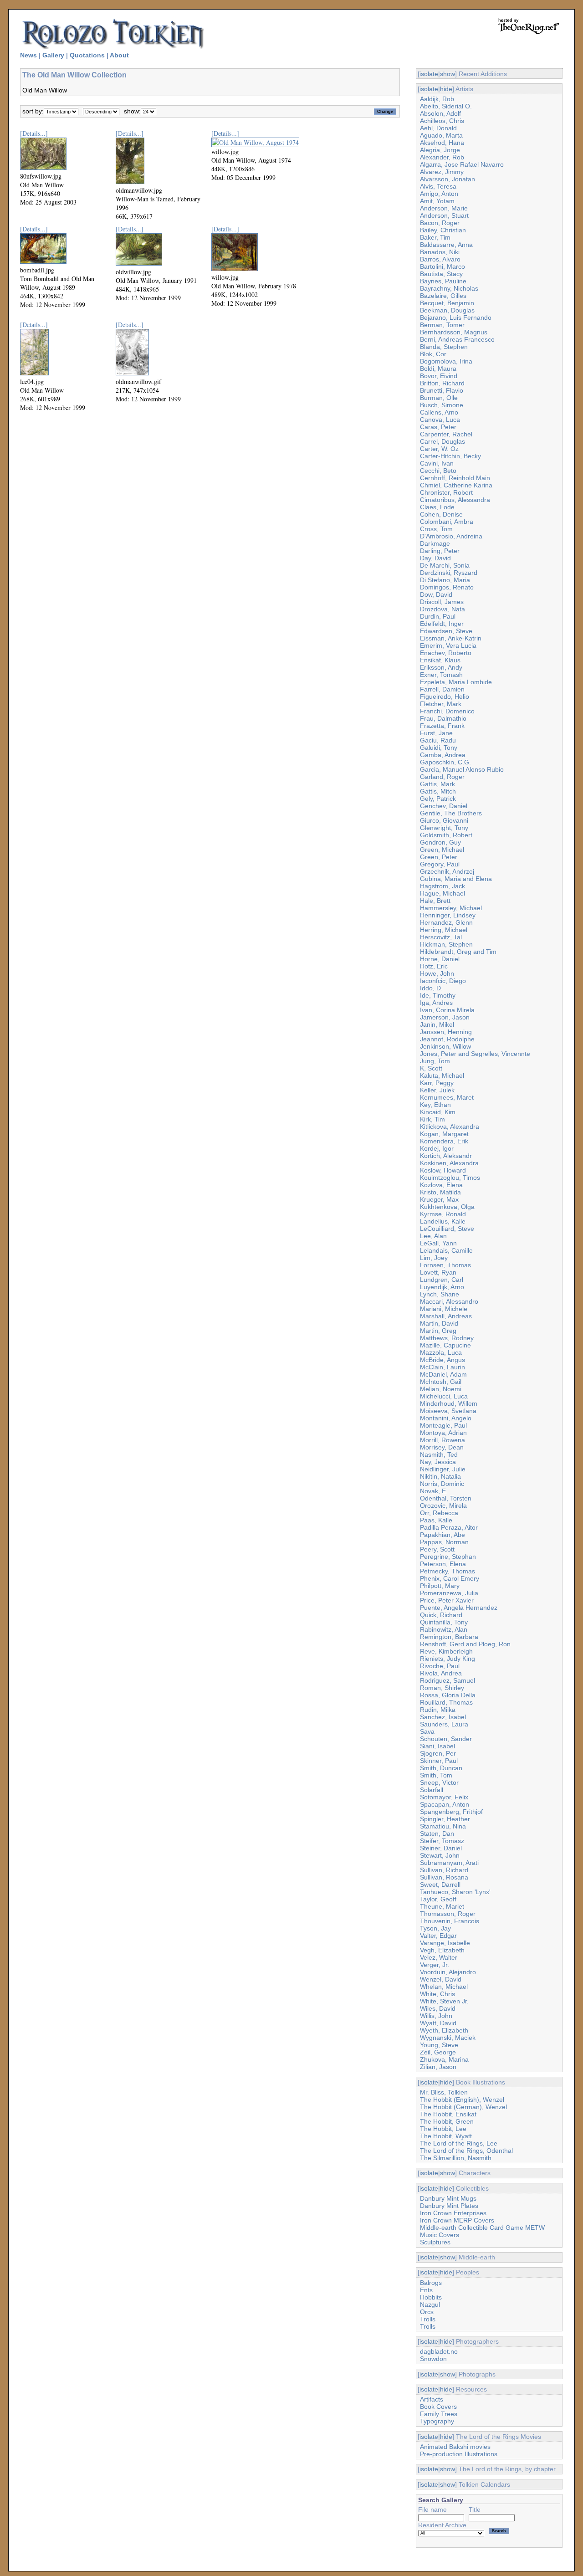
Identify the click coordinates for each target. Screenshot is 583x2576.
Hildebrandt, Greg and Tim (458, 952)
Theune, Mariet (442, 1906)
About (119, 55)
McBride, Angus (442, 1360)
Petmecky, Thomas (447, 1571)
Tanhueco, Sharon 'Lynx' (455, 1892)
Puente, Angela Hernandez (459, 1608)
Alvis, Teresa (438, 186)
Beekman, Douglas (447, 310)
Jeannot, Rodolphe (447, 1039)
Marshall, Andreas (446, 1316)
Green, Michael (442, 850)
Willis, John (436, 2016)
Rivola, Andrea (441, 1673)
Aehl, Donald (438, 128)
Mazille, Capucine (445, 1345)
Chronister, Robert (446, 492)
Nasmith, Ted (439, 1454)
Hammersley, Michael (451, 908)
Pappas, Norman (444, 1542)
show (447, 74)
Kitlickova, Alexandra (450, 1127)
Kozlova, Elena (441, 1185)
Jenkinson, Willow (445, 1046)
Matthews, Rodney (447, 1338)
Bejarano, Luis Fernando (456, 318)
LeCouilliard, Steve (447, 1229)
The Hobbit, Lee (443, 2129)
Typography (437, 2421)
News (28, 55)
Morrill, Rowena (442, 1440)
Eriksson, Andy (441, 667)
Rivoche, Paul (440, 1666)
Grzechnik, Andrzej (447, 871)
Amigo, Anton (439, 194)
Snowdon (433, 2359)
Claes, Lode (437, 507)
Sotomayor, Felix (444, 1797)
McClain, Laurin (442, 1367)
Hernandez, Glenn (446, 922)
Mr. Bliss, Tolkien (444, 2092)
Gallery (53, 55)
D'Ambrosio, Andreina (451, 536)
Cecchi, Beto (438, 471)
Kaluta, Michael (442, 1075)
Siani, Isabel (437, 1746)
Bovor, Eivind (439, 376)
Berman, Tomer (442, 325)
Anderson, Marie (444, 208)
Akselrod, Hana (442, 143)
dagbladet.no (439, 2351)
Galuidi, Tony (439, 748)
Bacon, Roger (440, 223)
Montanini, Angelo (446, 1418)
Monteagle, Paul (443, 1425)
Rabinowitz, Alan (444, 1629)
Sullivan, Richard (444, 1870)
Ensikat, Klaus (440, 660)
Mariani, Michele (444, 1309)
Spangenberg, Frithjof (451, 1812)
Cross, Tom (436, 529)
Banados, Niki (440, 252)
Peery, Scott (437, 1549)
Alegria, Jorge (440, 150)
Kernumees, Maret (447, 1097)
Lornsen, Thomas (445, 1265)
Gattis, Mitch (438, 791)
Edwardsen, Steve (446, 631)
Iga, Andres (436, 1003)
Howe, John (437, 973)
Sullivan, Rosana (444, 1877)
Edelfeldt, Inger (442, 624)
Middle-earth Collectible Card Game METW (482, 2228)
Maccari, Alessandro (449, 1301)
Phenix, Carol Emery (450, 1578)
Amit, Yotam (437, 201)
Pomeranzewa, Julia (449, 1593)
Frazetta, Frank (442, 726)
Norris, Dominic (442, 1484)
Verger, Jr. (435, 1965)
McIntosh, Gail (441, 1382)
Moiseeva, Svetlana (448, 1411)
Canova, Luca (440, 420)
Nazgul (430, 2305)
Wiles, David (438, 2008)
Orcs (427, 2312)
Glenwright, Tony (444, 828)
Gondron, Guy (440, 842)
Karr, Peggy (437, 1083)
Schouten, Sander (446, 1739)
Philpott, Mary (440, 1586)
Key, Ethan (435, 1105)
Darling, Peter (440, 551)
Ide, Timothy (438, 995)
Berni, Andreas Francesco (457, 339)
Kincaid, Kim (438, 1112)
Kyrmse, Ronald (443, 1214)
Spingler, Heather (445, 1819)
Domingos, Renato (447, 587)
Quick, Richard (441, 1615)
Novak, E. (434, 1491)
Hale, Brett (435, 901)
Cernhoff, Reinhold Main (455, 478)
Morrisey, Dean (442, 1447)
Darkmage (435, 543)
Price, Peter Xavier (447, 1600)
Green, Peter (439, 857)
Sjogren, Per (438, 1753)
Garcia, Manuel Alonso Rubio (462, 769)
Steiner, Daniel (441, 1848)
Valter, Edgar (438, 1936)
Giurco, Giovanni (444, 820)
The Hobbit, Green (447, 2121)
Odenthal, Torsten (446, 1498)
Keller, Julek (437, 1090)
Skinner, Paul (439, 1761)
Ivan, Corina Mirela (447, 1010)
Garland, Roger (442, 777)
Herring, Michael (444, 930)
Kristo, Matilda (440, 1192)
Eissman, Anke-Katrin (451, 638)
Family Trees (439, 2414)
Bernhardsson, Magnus (454, 332)
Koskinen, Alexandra (449, 1163)
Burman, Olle (439, 398)
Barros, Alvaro (440, 259)
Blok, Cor (433, 354)
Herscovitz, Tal (441, 937)
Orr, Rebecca (439, 1513)
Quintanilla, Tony (444, 1622)
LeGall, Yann (438, 1243)
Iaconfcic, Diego (443, 981)
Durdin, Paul (438, 616)
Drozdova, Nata (442, 609)
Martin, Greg (438, 1331)
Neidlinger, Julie (443, 1469)
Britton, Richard (442, 383)
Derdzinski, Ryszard (449, 573)
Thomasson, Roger (448, 1914)
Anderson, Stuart (444, 215)
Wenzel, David (441, 1979)
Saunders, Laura (444, 1724)
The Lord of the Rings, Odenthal (466, 2151)
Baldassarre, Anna (446, 245)
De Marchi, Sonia (445, 565)
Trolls (428, 2319)
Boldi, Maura (438, 369)
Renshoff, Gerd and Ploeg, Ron (465, 1644)
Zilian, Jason (438, 2067)
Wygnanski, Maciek (448, 2038)
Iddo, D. (431, 988)
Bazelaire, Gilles (443, 296)
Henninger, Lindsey (448, 915)
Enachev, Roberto (446, 653)
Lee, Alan (433, 1236)
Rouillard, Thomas (446, 1702)
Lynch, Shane (440, 1294)
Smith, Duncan (441, 1768)
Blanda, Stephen (444, 347)
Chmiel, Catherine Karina (456, 485)
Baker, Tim (435, 237)
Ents (426, 2290)
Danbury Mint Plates (449, 2206)
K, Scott (431, 1068)
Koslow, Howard (443, 1170)
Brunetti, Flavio (442, 390)
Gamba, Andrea (443, 755)
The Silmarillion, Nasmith (456, 2158)
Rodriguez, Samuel (447, 1680)
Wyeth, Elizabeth (444, 2030)
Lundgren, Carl (442, 1280)
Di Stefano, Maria (445, 580)
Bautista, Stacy (441, 274)
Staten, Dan (437, 1833)
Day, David (435, 558)
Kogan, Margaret (444, 1134)
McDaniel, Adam (443, 1374)
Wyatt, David (438, 2023)
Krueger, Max (439, 1199)
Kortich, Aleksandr (446, 1156)
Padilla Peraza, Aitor (449, 1527)
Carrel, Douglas (442, 441)
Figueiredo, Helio (445, 696)
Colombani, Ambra (447, 522)
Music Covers (440, 2235)
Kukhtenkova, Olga (447, 1207)
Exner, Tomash (441, 675)
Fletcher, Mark (441, 704)
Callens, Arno (439, 412)
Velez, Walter (439, 1957)
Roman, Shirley (442, 1688)
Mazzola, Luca (441, 1352)
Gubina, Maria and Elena (456, 879)
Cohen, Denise (441, 514)
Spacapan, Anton (445, 1804)
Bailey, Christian (443, 230)
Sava (427, 1731)
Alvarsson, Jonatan (447, 179)
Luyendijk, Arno (442, 1287)
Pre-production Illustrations (459, 2454)
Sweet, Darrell (440, 1885)
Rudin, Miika (438, 1710)
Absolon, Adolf (440, 113)
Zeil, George (438, 2052)
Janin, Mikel (437, 1024)
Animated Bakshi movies (455, 2447)
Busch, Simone (442, 405)
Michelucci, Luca (444, 1396)
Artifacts (432, 2399)
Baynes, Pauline (443, 281)
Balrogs (431, 2283)
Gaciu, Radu (438, 740)
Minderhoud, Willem (449, 1403)
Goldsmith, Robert (446, 835)
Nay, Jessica (438, 1462)
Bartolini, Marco (442, 266)
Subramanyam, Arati (449, 1863)
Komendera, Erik (444, 1141)
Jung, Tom (435, 1061)
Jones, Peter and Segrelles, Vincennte (475, 1054)
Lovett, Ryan (438, 1272)
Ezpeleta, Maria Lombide (456, 682)
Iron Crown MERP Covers (457, 2220)
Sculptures (435, 2242)
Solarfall (432, 1790)
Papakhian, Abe (442, 1535)
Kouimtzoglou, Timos (450, 1178)
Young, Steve (439, 2045)
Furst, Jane (436, 733)
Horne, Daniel (440, 959)
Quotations (87, 55)
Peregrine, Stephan (448, 1557)
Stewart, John (440, 1855)
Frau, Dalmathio (443, 718)
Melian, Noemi (441, 1389)
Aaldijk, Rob (437, 99)
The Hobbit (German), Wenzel (463, 2107)
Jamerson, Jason (445, 1017)
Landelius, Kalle (443, 1221)
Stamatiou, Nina (443, 1826)
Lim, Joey (434, 1258)
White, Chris (437, 1994)
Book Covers (438, 2407)
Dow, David (436, 594)
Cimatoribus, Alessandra (455, 500)
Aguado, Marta (441, 135)
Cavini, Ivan (437, 463)
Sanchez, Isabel (443, 1717)
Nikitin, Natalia (440, 1476)
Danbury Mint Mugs (448, 2198)
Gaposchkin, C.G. (445, 762)
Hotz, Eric (434, 966)
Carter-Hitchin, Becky (450, 456)
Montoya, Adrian (443, 1433)
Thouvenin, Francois (450, 1921)
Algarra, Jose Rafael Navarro (462, 164)
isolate (429, 74)
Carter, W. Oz (439, 449)
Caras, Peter (438, 427)
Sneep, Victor (439, 1782)
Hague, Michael (442, 893)
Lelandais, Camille (446, 1250)
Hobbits (431, 2297)
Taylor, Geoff (438, 1899)
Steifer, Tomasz (442, 1841)
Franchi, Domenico (447, 711)
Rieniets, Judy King (447, 1659)
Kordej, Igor (437, 1148)
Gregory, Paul (440, 864)
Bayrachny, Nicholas (449, 288)
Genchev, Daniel (444, 806)
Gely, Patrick (438, 799)
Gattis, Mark (437, 784)
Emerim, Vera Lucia (448, 645)
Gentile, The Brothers (451, 813)
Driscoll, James (442, 602)
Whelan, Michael (444, 1987)
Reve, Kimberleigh (446, 1651)
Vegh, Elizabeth (442, 1950)
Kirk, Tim (432, 1119)
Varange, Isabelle (445, 1943)
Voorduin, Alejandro (448, 1972)
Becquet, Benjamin (447, 303)
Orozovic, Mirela (443, 1506)
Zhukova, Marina (444, 2059)
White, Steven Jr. (444, 2001)
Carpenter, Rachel (446, 434)
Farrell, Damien (442, 689)
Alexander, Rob (442, 157)
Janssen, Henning (446, 1032)
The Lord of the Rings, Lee (459, 2143)
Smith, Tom (436, 1775)
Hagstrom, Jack (442, 886)
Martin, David (439, 1323)
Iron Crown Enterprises (453, 2213)
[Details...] (34, 133)
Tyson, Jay (435, 1928)
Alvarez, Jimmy (442, 172)
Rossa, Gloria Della (448, 1695)
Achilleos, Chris (442, 121)
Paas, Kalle (436, 1520)
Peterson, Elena (443, 1564)
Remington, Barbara (449, 1637)
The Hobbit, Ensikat (448, 2114)
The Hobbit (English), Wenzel (462, 2100)
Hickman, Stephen (446, 944)
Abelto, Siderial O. (446, 106)
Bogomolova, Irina (446, 361)
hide (446, 89)
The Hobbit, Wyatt (446, 2136)
